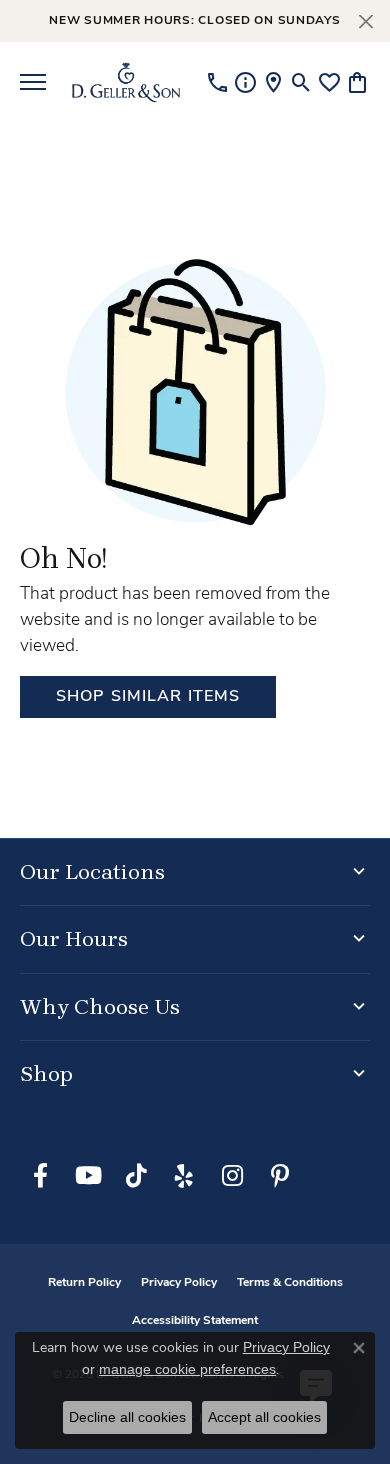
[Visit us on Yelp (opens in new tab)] (184, 1176)
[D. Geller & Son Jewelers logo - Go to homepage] (126, 82)
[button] (301, 82)
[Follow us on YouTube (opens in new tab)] (88, 1176)
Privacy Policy (179, 1283)
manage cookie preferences (187, 1369)
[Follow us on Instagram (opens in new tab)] (232, 1176)
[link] (217, 82)
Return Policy (84, 1283)
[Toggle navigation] (33, 82)
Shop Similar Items (148, 697)
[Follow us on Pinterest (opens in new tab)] (280, 1176)
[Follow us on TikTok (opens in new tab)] (136, 1176)
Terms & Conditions (290, 1283)
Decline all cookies (127, 1417)
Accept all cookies (264, 1417)
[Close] (365, 21)
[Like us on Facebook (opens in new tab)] (40, 1176)
